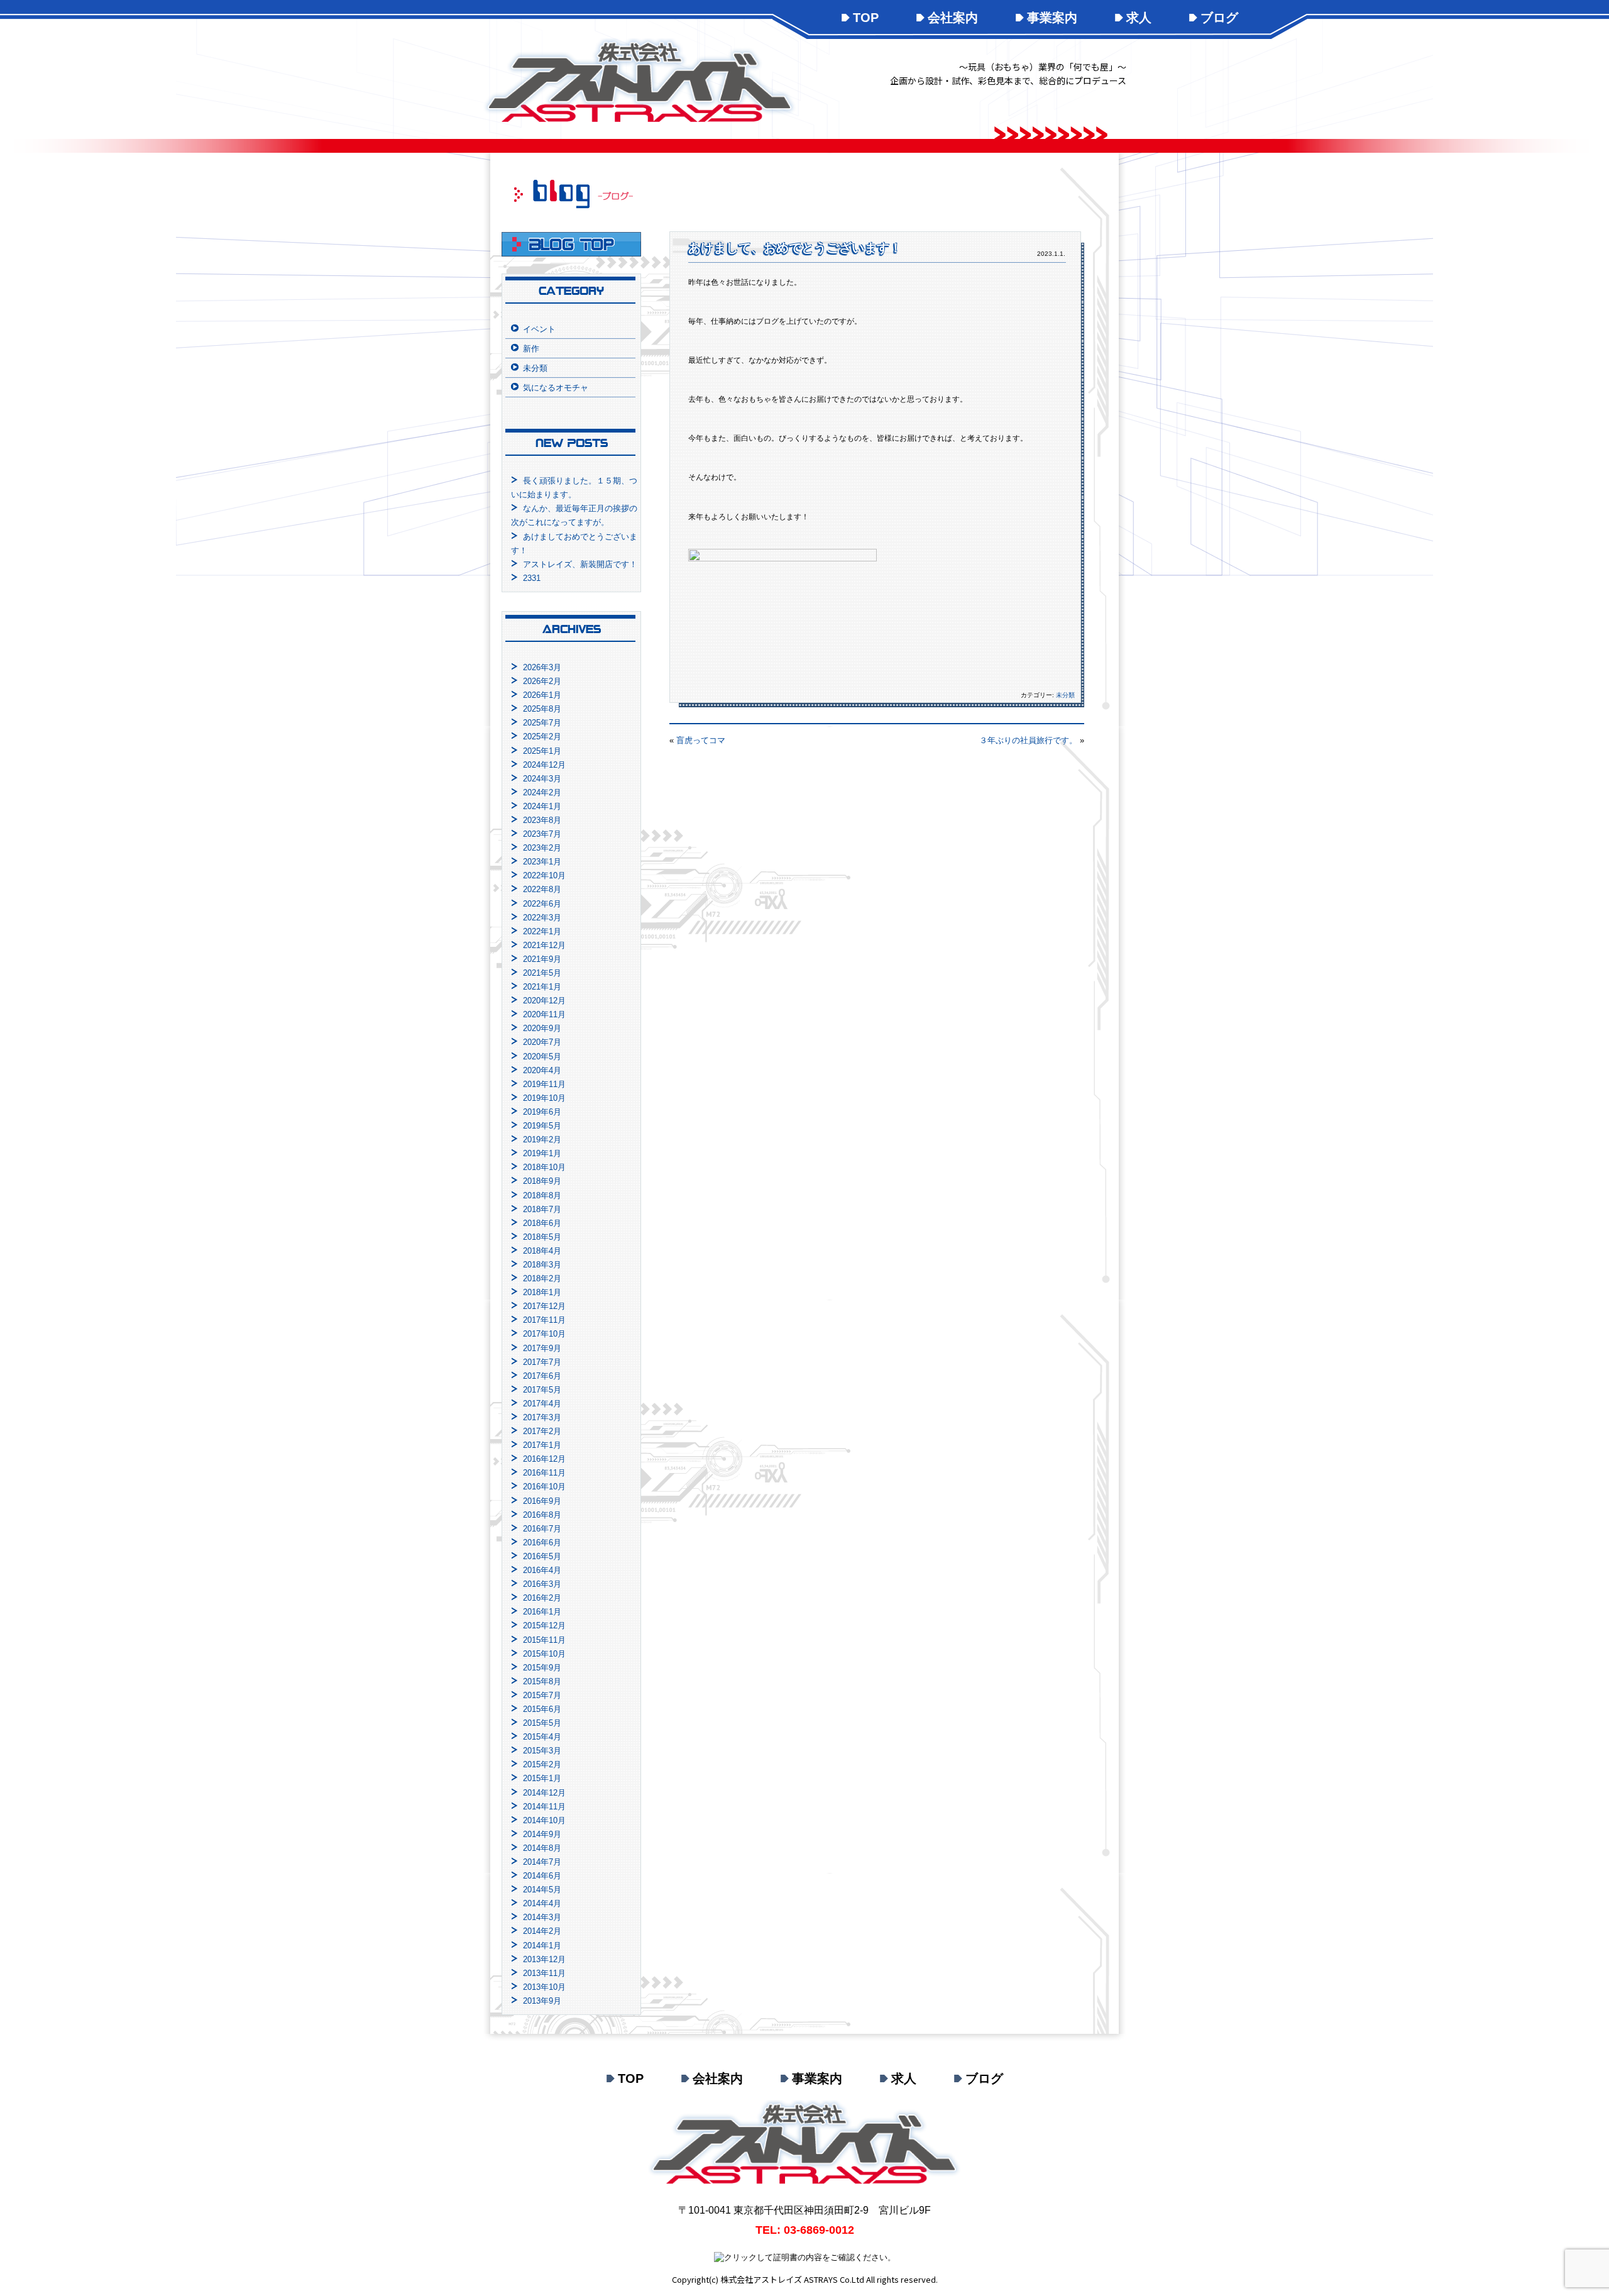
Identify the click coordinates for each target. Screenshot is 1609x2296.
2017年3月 (542, 1417)
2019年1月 (542, 1153)
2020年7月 (542, 1042)
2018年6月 (542, 1223)
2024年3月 (542, 779)
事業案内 (1052, 18)
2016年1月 (542, 1612)
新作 (531, 349)
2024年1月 (542, 806)
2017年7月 (542, 1362)
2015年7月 (542, 1695)
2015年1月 (542, 1778)
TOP (866, 18)
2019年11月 (544, 1084)
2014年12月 (544, 1793)
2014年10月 (544, 1820)
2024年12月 (544, 765)
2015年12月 (544, 1625)
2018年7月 (542, 1209)
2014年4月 (542, 1903)
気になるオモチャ (556, 388)
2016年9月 (542, 1501)
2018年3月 (542, 1265)
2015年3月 (542, 1751)
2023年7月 (542, 834)
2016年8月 (542, 1515)
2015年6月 (542, 1709)
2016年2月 (542, 1598)
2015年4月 (542, 1737)
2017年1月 (542, 1445)
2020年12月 (544, 1001)
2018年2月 (542, 1278)
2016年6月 (542, 1543)
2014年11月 (544, 1807)
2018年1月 (542, 1292)
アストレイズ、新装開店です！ (580, 564)
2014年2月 (542, 1931)
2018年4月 (542, 1251)
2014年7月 (542, 1862)
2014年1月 (542, 1946)
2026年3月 (542, 667)
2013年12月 (544, 1959)
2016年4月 (542, 1570)
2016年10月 (544, 1487)
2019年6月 (542, 1112)
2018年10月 (544, 1167)
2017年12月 (544, 1306)
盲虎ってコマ (701, 740)
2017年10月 (544, 1334)
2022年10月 (544, 875)
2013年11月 (544, 1973)
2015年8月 (542, 1681)
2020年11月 (544, 1014)
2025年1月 (542, 751)
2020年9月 (542, 1028)
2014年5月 (542, 1890)
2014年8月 (542, 1848)
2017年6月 (542, 1376)
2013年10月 (544, 1987)
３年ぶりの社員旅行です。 (1028, 740)
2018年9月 (542, 1181)
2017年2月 (542, 1431)
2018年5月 (542, 1237)
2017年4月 (542, 1404)
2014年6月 (542, 1876)
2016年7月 (542, 1529)
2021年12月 (544, 945)
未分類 (1065, 695)
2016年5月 (542, 1556)
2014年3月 (542, 1917)
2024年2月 (542, 792)
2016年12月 (544, 1459)
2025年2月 (542, 737)
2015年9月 (542, 1668)
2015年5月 (542, 1723)
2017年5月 (542, 1390)
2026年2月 (542, 681)
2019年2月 (542, 1140)
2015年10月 (544, 1654)
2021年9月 (542, 959)
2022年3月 (542, 918)
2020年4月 (542, 1070)
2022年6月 (542, 904)
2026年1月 (542, 695)
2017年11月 (544, 1320)
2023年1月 (542, 862)
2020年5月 (542, 1057)
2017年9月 (542, 1348)
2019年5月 (542, 1126)
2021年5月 (542, 973)
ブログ (1219, 18)
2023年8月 (542, 820)
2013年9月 (542, 2001)
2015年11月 (544, 1640)
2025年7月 (542, 723)
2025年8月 (542, 709)
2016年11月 (544, 1473)
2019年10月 (544, 1098)
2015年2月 (542, 1764)
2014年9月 (542, 1834)
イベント (539, 329)
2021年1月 (542, 987)
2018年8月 (542, 1195)
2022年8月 (542, 889)
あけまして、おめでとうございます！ (795, 248)
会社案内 (953, 18)
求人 (1139, 18)
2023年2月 (542, 848)
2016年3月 (542, 1584)
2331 (532, 578)
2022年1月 (542, 931)
